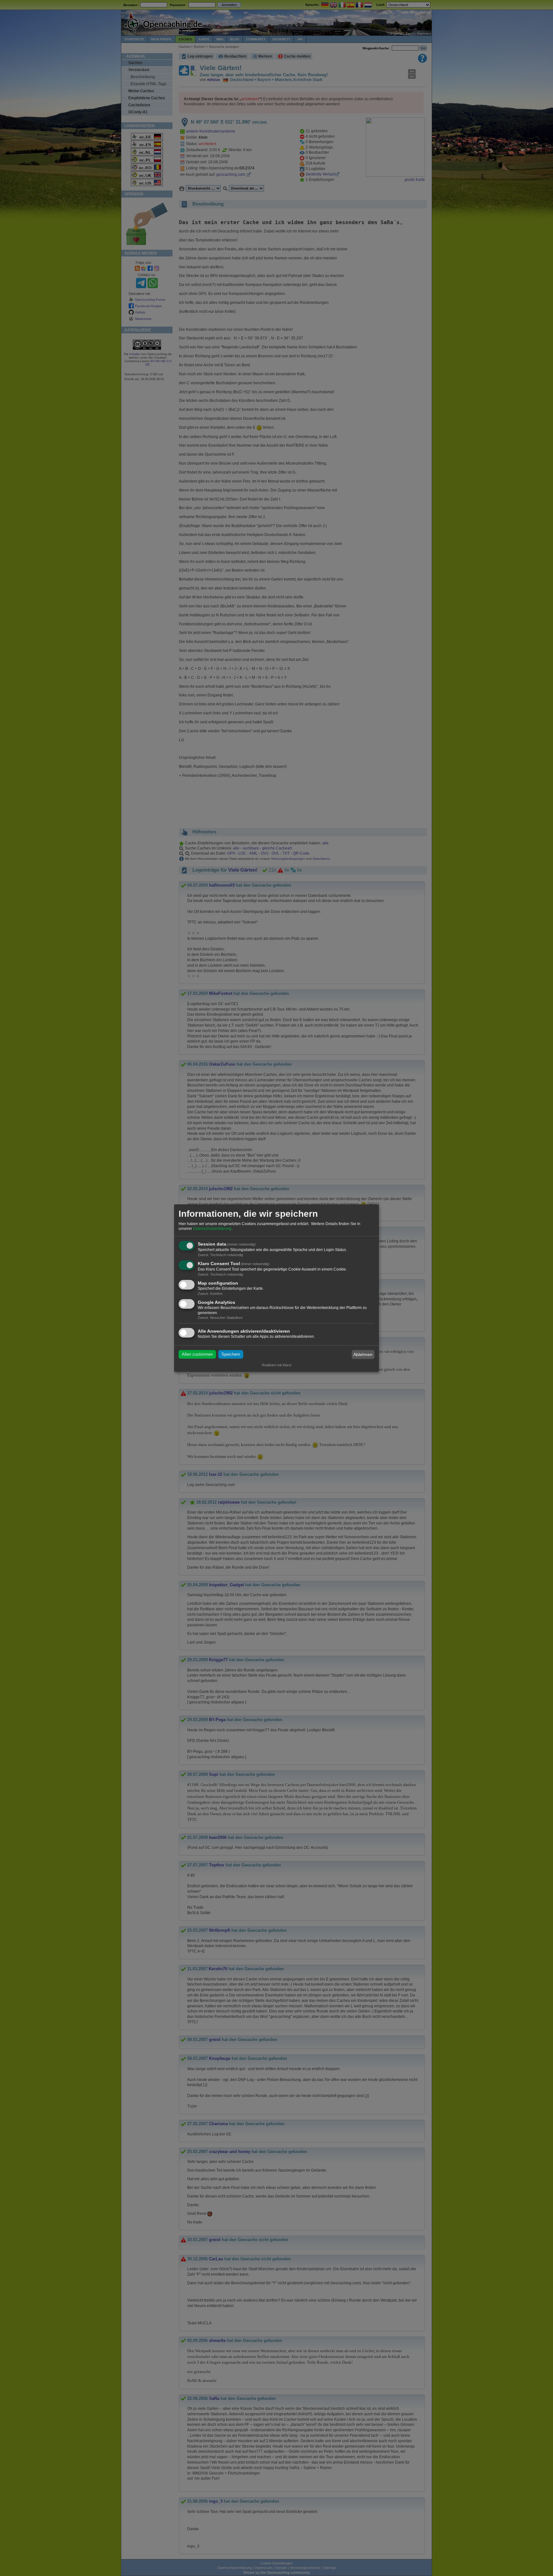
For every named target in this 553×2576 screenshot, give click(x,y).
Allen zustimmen (197, 1355)
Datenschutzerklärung (212, 1229)
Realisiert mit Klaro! (277, 1365)
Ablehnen (363, 1354)
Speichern (231, 1355)
